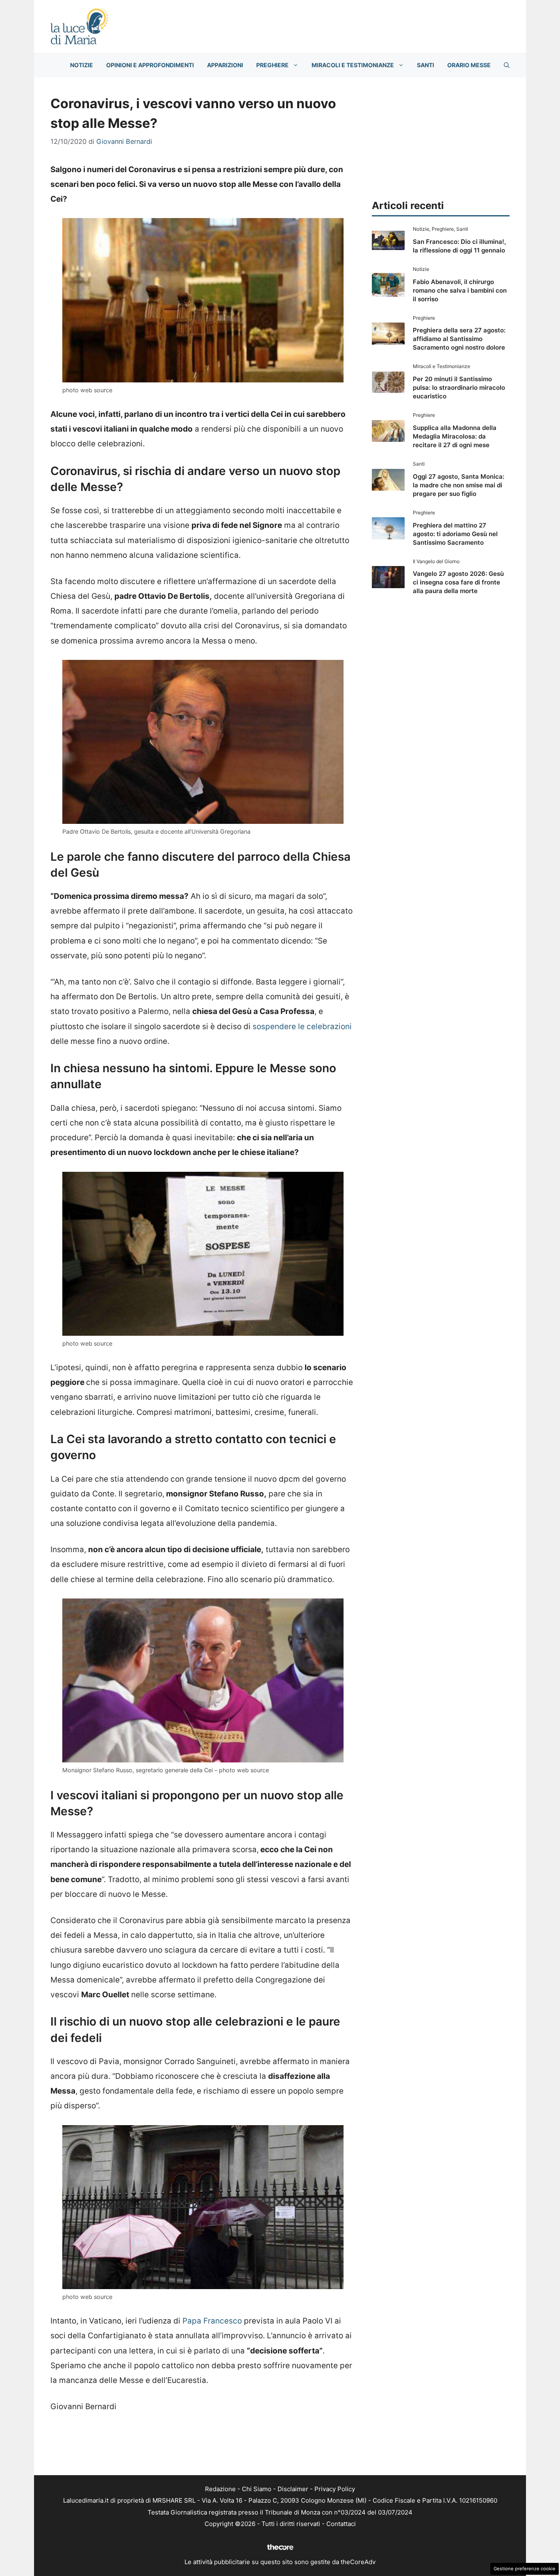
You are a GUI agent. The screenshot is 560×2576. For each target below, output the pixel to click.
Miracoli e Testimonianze (353, 65)
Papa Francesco (212, 2321)
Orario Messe (469, 65)
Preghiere (272, 65)
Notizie (82, 65)
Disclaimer (293, 2489)
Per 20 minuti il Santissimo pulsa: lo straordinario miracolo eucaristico (459, 388)
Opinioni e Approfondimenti (150, 65)
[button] (507, 65)
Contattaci (341, 2524)
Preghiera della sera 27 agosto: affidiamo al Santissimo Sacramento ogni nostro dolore (459, 339)
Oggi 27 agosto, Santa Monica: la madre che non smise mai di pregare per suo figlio (459, 485)
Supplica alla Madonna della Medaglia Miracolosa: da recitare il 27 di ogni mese (455, 436)
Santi (426, 65)
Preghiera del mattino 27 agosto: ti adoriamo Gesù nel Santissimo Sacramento (455, 534)
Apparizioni (225, 65)
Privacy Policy (335, 2489)
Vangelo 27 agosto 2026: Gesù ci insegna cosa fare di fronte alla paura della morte (458, 582)
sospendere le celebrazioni (302, 1027)
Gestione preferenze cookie (525, 2569)
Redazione (220, 2489)
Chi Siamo (257, 2489)
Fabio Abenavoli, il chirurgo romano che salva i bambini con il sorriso (460, 290)
